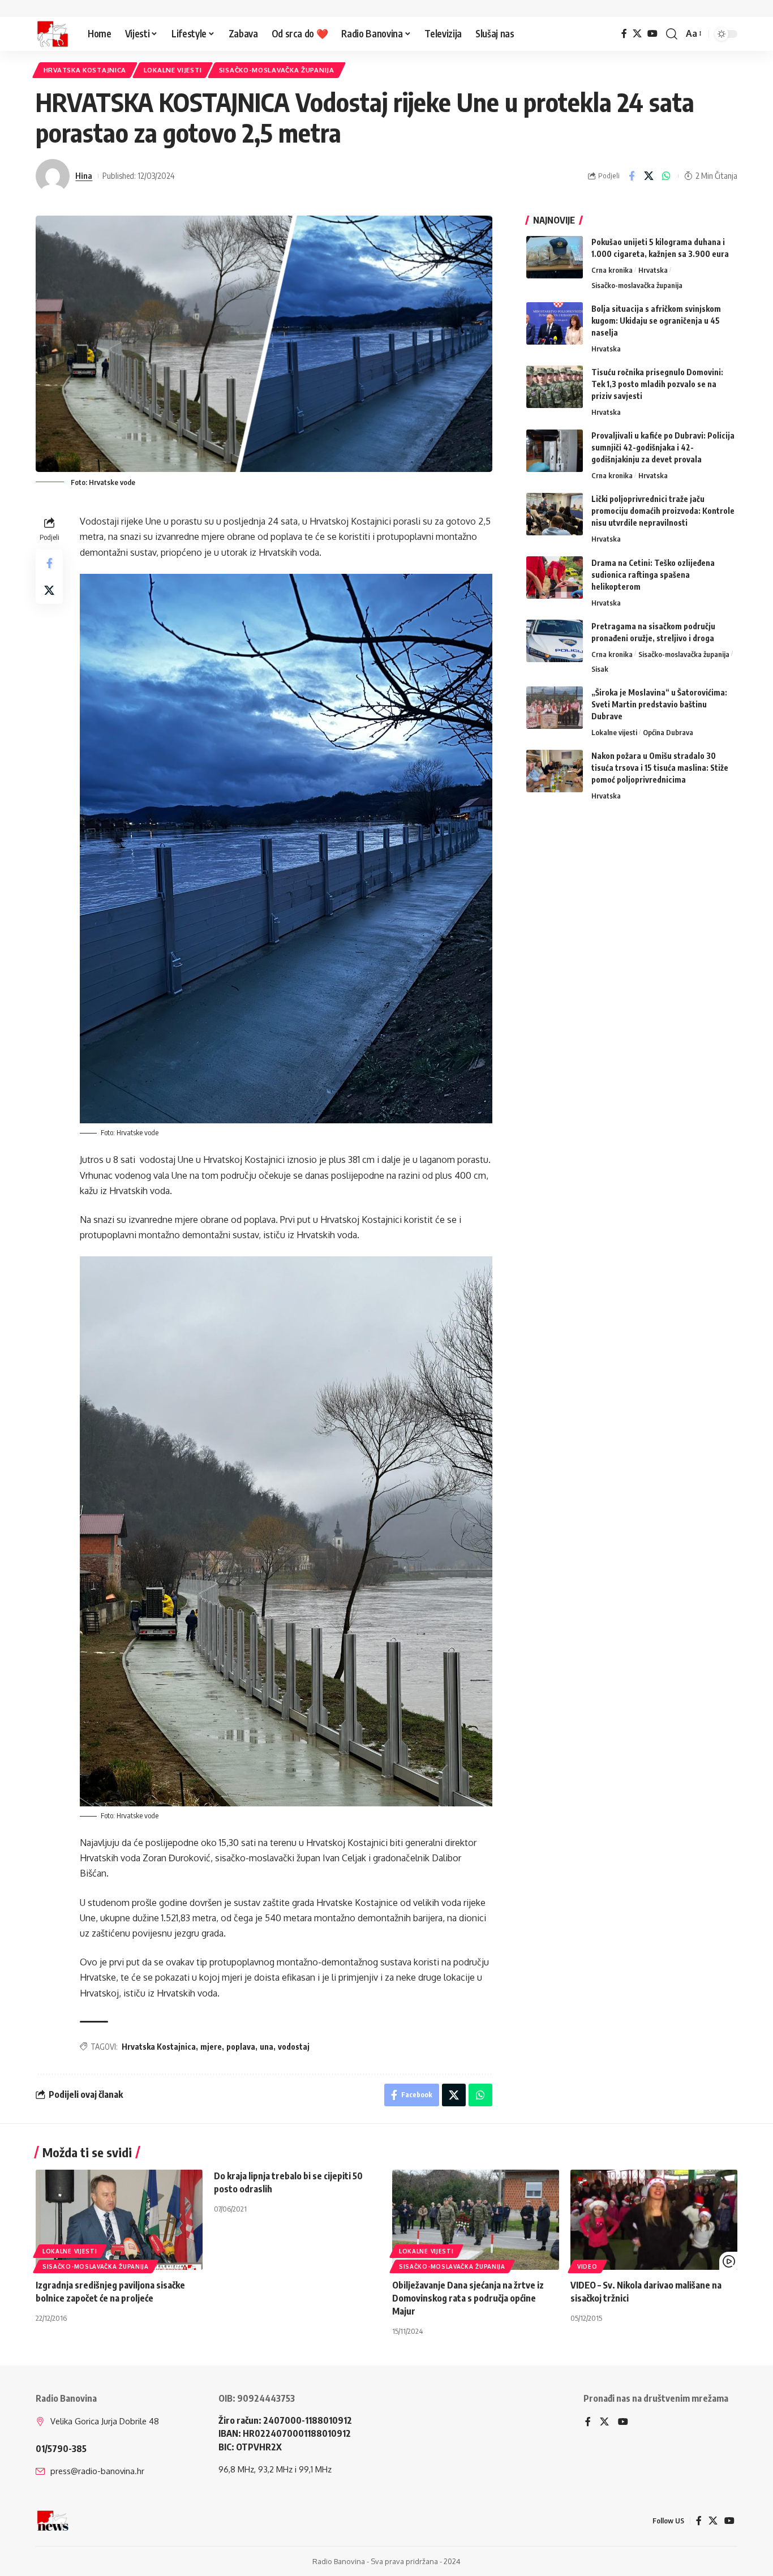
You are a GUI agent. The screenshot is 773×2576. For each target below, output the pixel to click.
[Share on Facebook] (632, 176)
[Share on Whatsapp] (667, 176)
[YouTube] (652, 34)
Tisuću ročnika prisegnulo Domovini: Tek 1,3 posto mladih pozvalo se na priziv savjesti (657, 383)
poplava (241, 2047)
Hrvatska (653, 270)
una (267, 2047)
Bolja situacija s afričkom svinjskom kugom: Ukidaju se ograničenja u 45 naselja (656, 320)
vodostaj (294, 2047)
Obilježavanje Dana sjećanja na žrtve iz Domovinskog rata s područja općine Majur (468, 2298)
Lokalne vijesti (173, 70)
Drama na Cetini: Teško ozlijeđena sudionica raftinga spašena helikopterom (653, 574)
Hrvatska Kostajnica (85, 70)
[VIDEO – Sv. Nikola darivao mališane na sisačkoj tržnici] (654, 2220)
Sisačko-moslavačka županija (277, 70)
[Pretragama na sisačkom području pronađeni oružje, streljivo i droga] (555, 641)
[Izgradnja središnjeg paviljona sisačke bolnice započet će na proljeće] (119, 2220)
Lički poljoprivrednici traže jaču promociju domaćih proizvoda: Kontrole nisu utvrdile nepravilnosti (663, 511)
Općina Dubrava (668, 732)
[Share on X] (649, 176)
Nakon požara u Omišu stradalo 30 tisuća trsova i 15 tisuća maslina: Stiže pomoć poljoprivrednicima (660, 768)
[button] (672, 34)
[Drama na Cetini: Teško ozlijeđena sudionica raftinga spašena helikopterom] (555, 578)
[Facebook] (624, 34)
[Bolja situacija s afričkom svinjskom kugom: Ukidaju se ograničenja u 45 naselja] (555, 323)
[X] (637, 34)
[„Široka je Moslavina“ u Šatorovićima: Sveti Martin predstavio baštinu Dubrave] (555, 708)
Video (587, 2266)
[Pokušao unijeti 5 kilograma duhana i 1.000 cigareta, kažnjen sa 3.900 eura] (555, 257)
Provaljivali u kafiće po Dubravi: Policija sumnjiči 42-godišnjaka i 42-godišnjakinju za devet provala (663, 447)
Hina (84, 175)
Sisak (600, 668)
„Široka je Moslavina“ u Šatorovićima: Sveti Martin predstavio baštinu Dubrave (659, 704)
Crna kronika (612, 270)
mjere (211, 2047)
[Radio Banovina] (53, 34)
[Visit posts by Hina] (53, 176)
